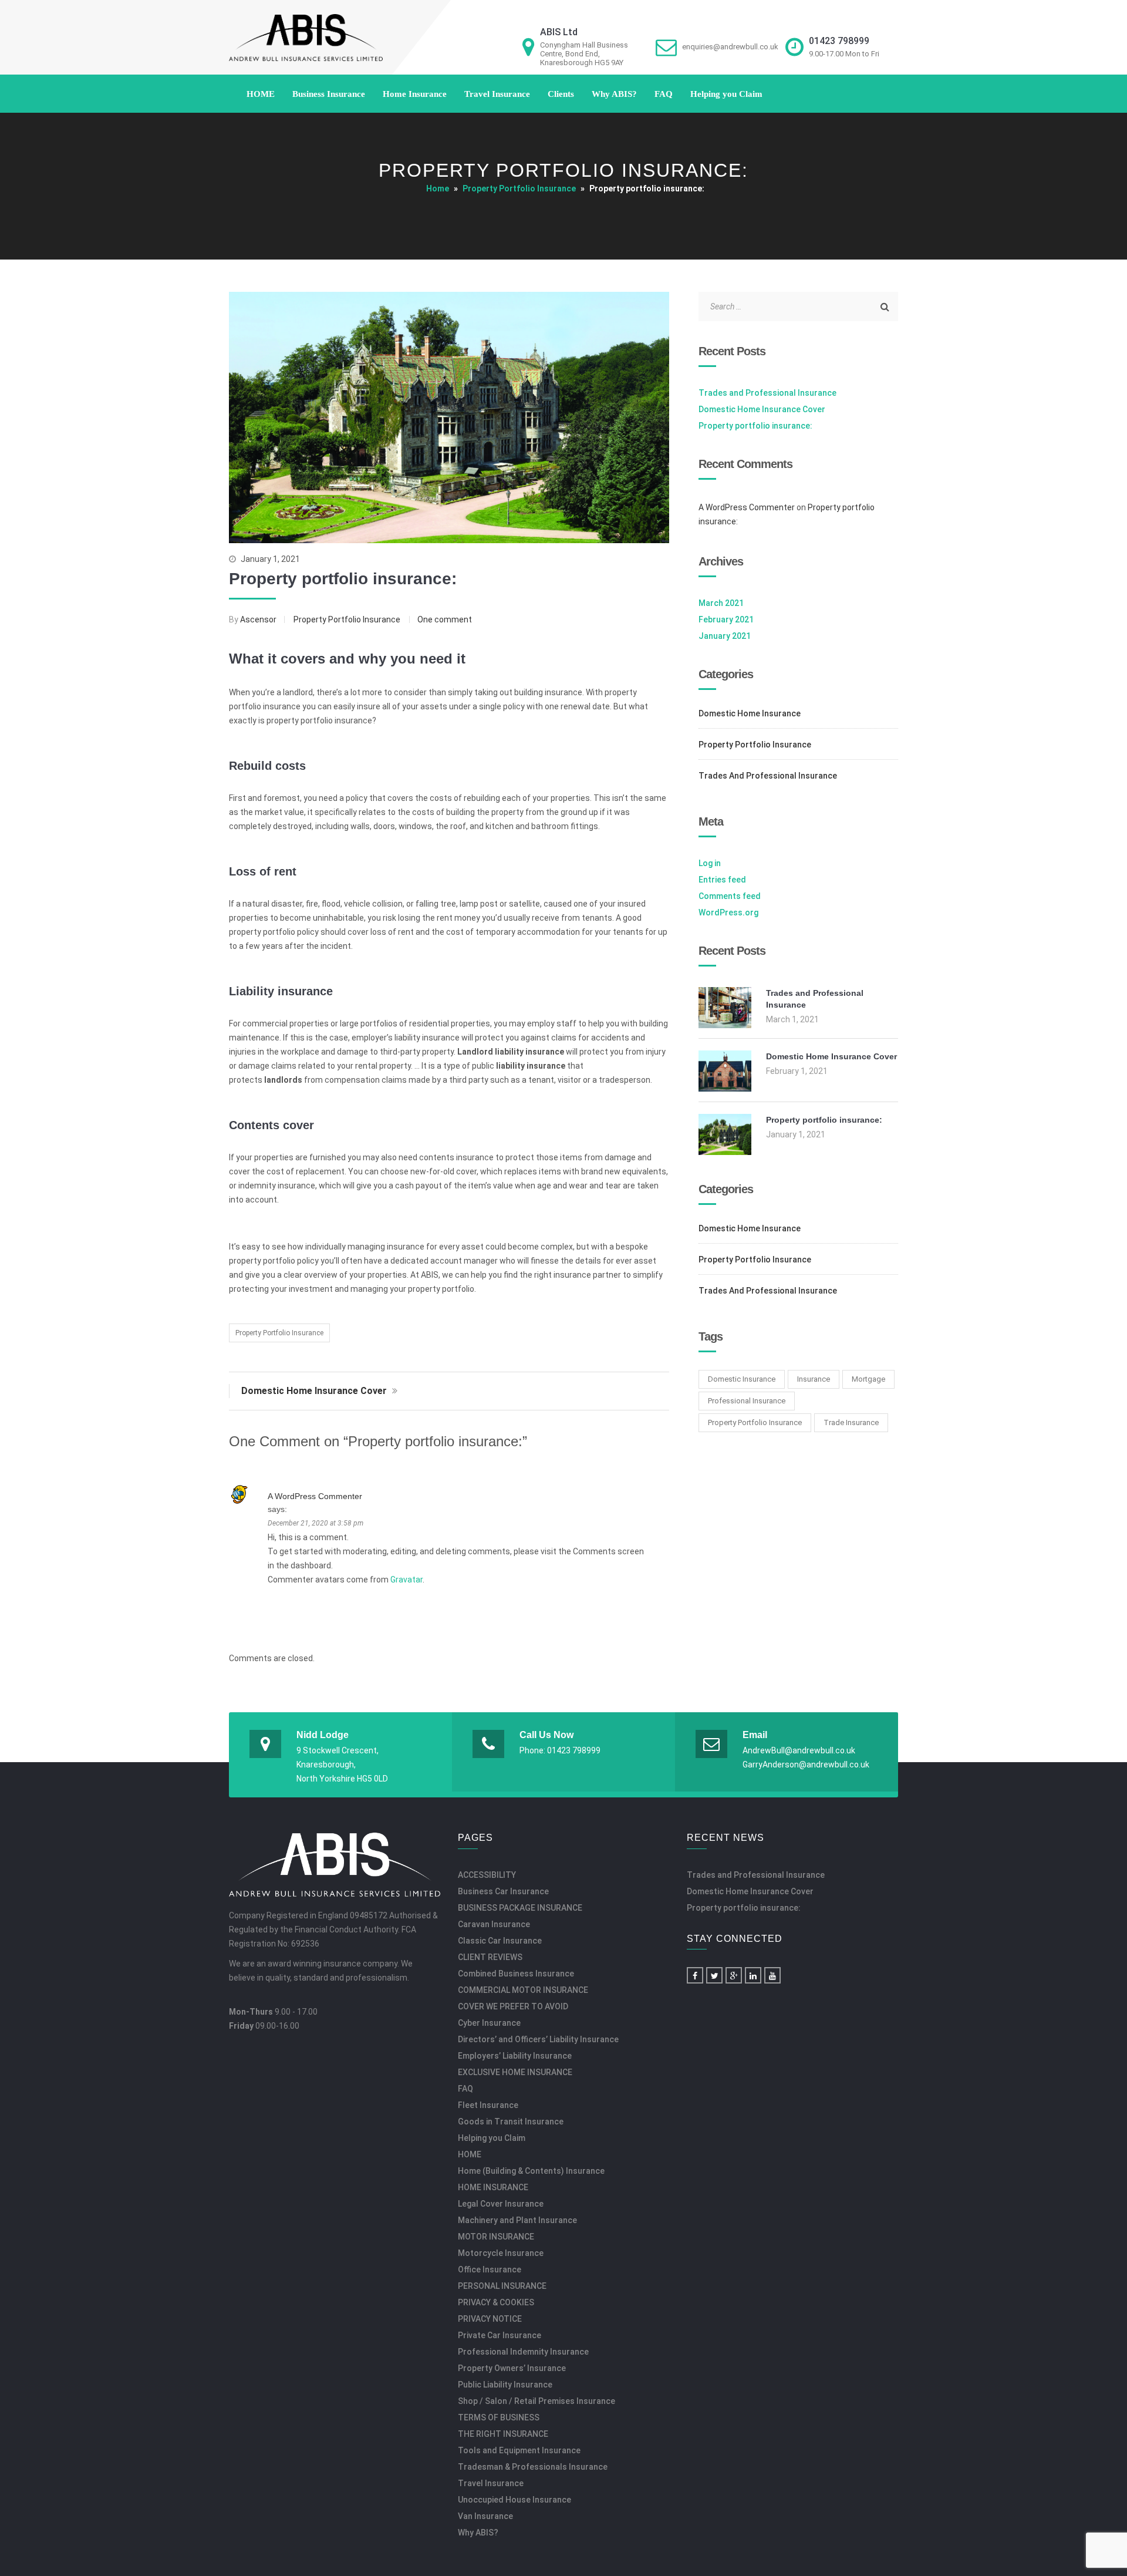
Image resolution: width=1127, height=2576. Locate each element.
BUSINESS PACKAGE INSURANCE (520, 1908)
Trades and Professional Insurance (767, 393)
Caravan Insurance (494, 1924)
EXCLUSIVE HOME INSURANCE (515, 2072)
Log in (710, 863)
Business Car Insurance (503, 1891)
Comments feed (730, 896)
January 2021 (725, 636)
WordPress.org (728, 912)
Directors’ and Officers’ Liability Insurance (538, 2039)
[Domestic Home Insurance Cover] (725, 1089)
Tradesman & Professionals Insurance (533, 2467)
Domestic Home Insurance (750, 713)
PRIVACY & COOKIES (496, 2302)
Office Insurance (490, 2269)
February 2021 (726, 619)
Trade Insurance (851, 1422)
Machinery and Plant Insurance (517, 2220)
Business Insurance (329, 94)
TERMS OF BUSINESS (499, 2417)
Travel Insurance (497, 94)
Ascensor (259, 619)
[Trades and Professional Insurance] (725, 1025)
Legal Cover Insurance (501, 2204)
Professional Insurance (747, 1401)
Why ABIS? (614, 94)
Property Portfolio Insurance (519, 188)
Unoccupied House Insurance (514, 2500)
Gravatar (406, 1580)
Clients (561, 94)
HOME (261, 94)
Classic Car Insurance (500, 1941)
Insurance (814, 1379)
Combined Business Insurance (516, 1974)
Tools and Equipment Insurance (519, 2450)
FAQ (664, 94)
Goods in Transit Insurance (511, 2122)
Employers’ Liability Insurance (515, 2056)
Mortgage (868, 1379)
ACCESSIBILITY (487, 1875)
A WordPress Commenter (315, 1496)
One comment (445, 619)
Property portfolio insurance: (343, 579)
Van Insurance (485, 2516)
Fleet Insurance (488, 2105)
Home (438, 188)
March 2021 (721, 603)
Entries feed (722, 880)
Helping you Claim (726, 94)
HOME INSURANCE (493, 2187)
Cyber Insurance (489, 2023)
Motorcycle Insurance (501, 2253)
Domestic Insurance (742, 1379)
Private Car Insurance (500, 2335)
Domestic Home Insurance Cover (315, 1391)
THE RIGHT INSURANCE (503, 2434)
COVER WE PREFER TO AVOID (513, 2006)
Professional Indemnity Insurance (523, 2352)
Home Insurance (415, 94)
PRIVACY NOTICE (490, 2319)
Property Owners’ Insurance (512, 2368)
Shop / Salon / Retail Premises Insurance (536, 2401)
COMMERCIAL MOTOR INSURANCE (523, 1990)
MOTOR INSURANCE (496, 2237)
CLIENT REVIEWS (490, 1957)
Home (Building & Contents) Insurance (531, 2171)
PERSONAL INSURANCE (502, 2286)
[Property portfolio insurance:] (725, 1152)
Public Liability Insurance (505, 2385)
